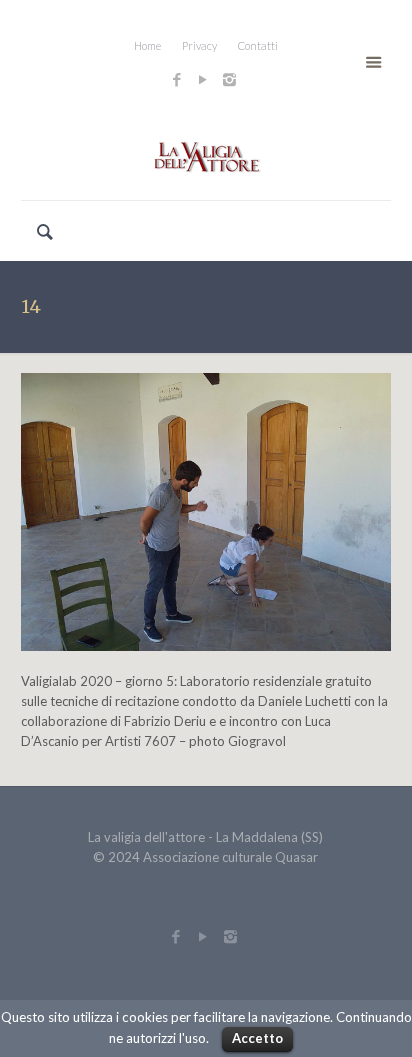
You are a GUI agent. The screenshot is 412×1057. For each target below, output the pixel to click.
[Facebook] (177, 79)
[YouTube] (203, 79)
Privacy (199, 45)
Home (147, 45)
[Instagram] (232, 79)
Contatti (258, 45)
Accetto (257, 1038)
